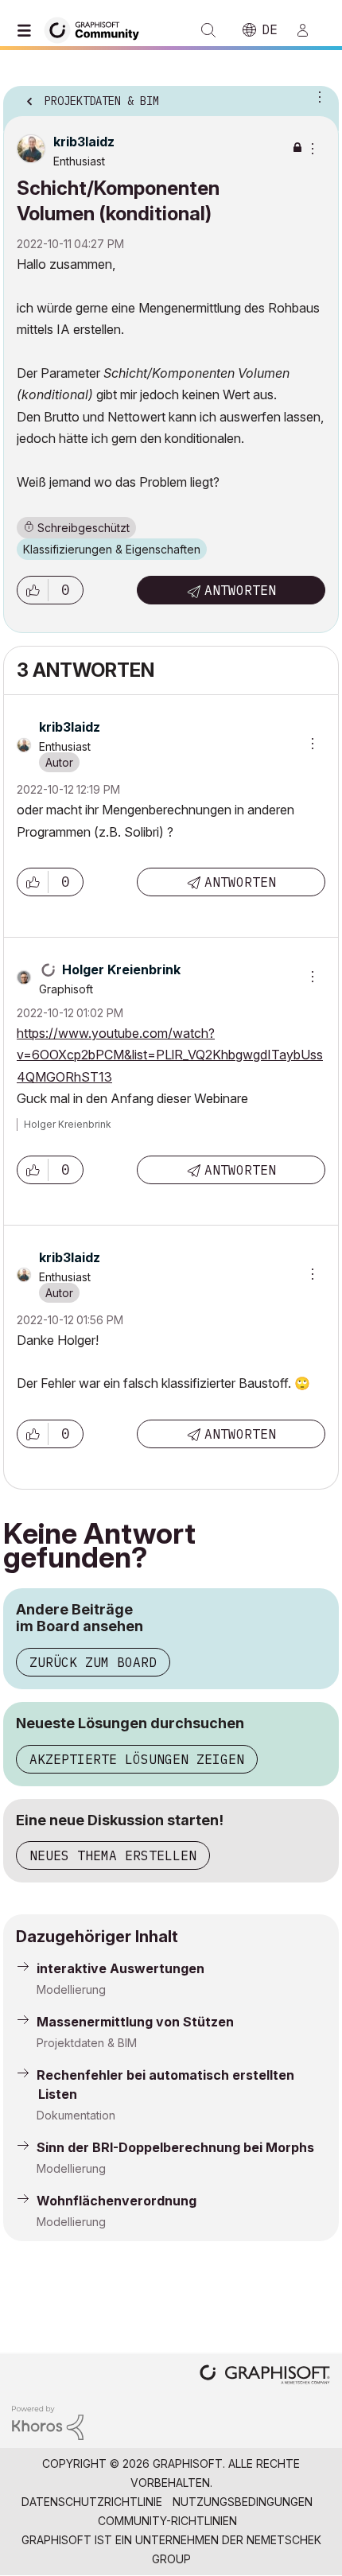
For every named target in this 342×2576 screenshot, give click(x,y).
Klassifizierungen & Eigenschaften (112, 549)
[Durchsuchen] (28, 30)
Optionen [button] (317, 96)
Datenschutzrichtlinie (92, 2502)
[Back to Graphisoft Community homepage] (97, 29)
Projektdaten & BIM (87, 2043)
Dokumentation (76, 2115)
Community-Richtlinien (167, 2521)
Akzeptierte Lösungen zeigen (137, 1759)
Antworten (240, 590)
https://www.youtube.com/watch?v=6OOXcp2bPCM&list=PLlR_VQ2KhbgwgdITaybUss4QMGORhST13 (170, 1055)
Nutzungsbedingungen (243, 2502)
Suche (208, 30)
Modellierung (71, 1989)
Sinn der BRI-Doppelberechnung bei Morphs (175, 2147)
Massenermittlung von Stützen (135, 2022)
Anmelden (309, 30)
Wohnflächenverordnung (117, 2201)
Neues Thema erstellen (113, 1855)
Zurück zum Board (93, 1662)
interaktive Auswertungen (120, 1968)
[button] (33, 590)
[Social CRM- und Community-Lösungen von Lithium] (48, 2421)
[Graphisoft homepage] (265, 2376)
